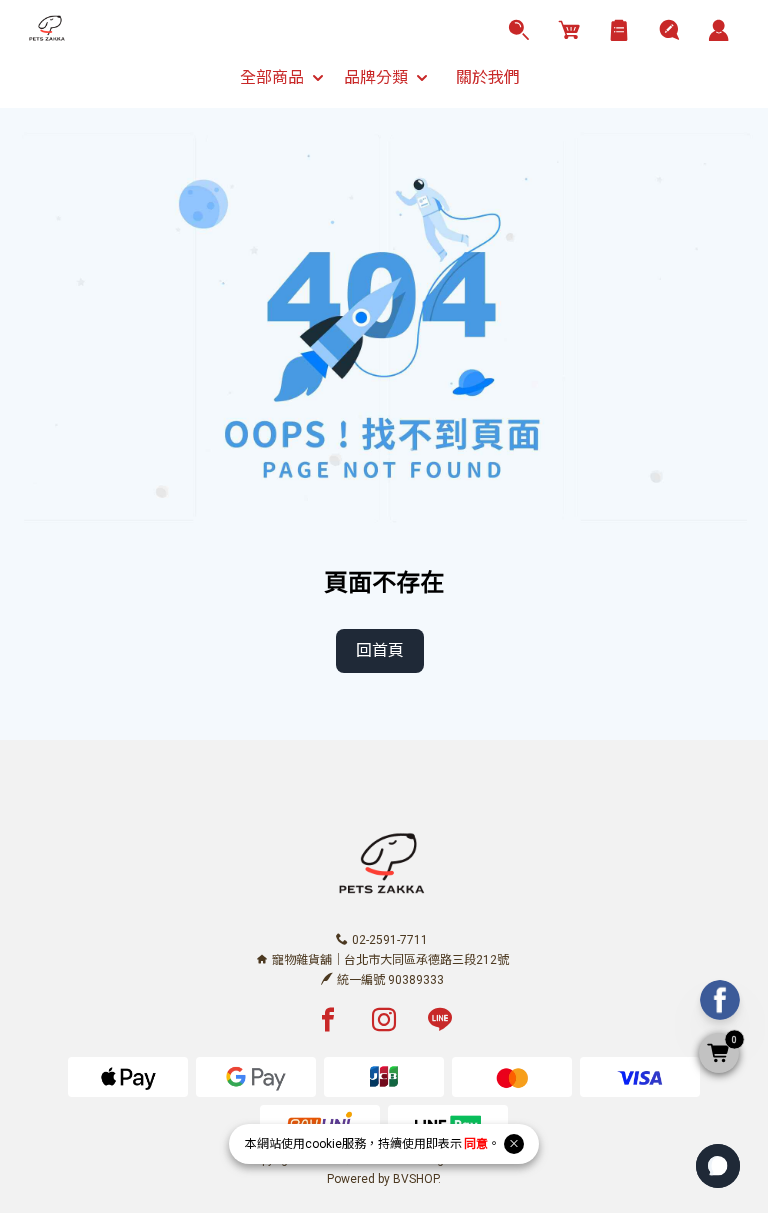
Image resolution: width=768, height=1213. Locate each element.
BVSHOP (415, 1179)
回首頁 (380, 650)
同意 (476, 1144)
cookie (323, 1144)
